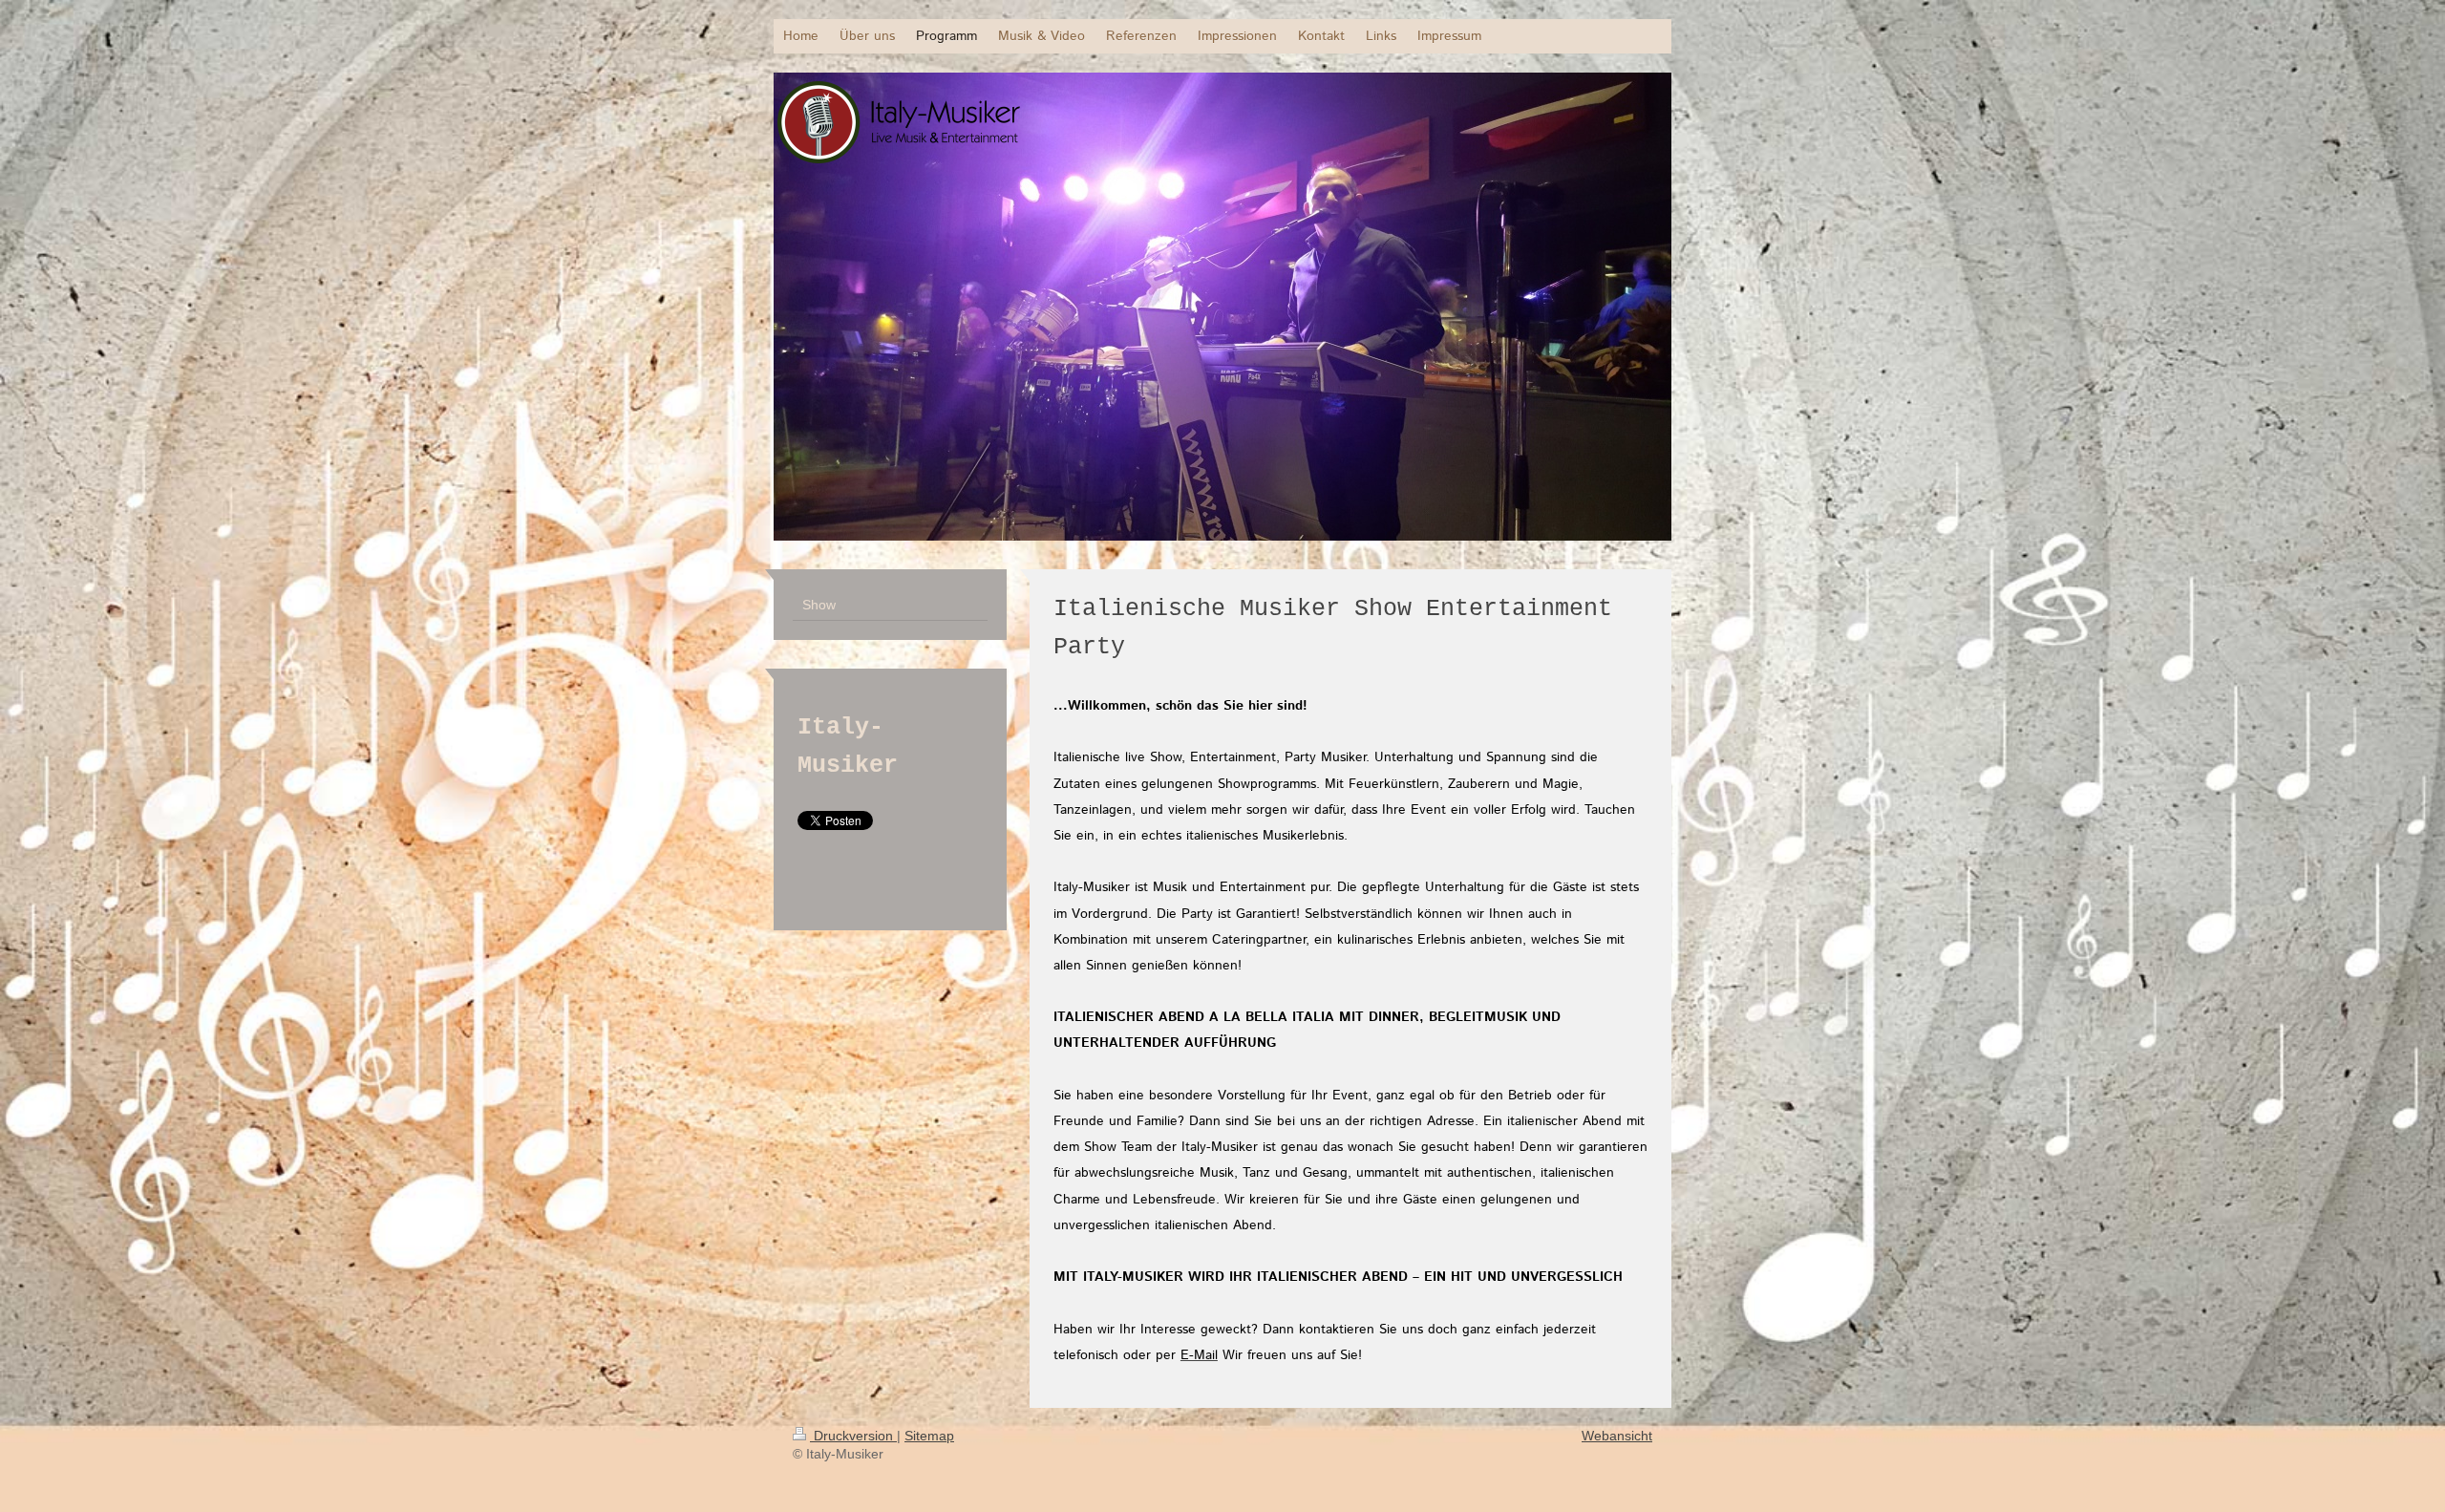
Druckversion (853, 1436)
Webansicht (1617, 1436)
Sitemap (929, 1436)
